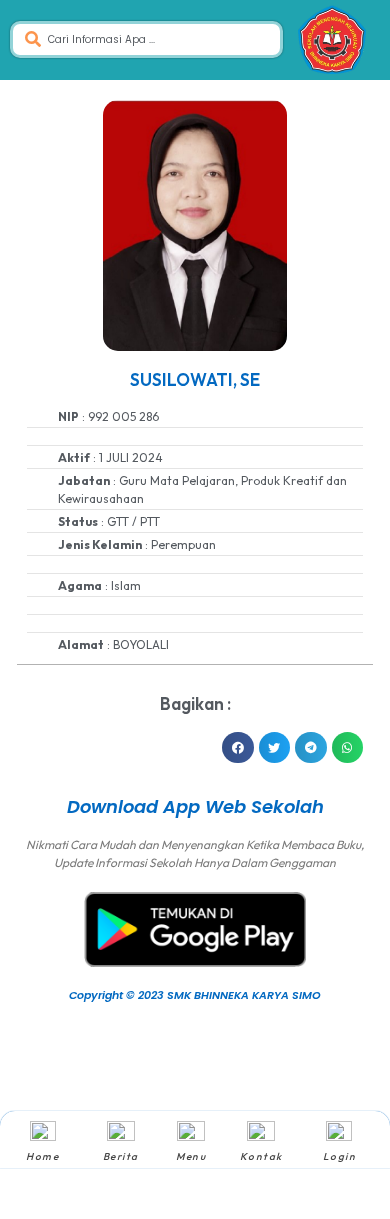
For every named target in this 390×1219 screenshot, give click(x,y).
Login (340, 1156)
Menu (191, 1156)
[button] (238, 748)
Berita (121, 1156)
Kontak (261, 1156)
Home (42, 1156)
